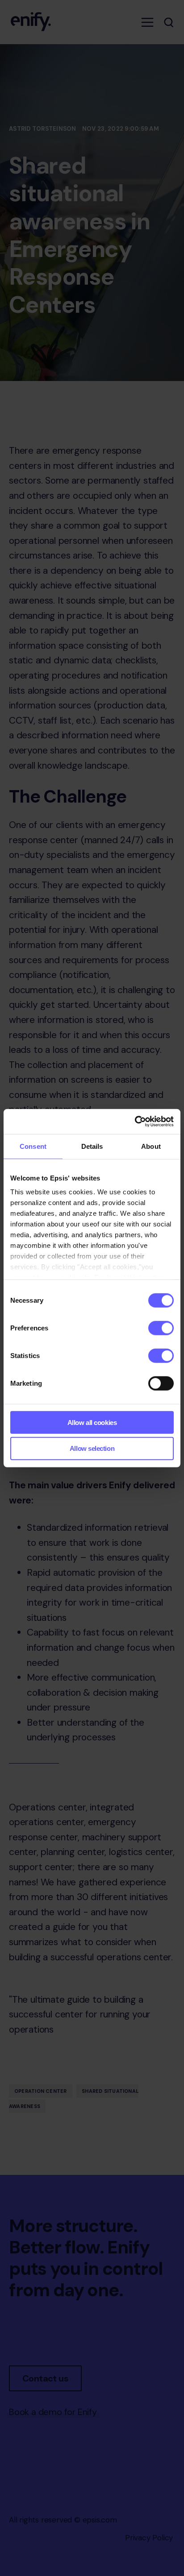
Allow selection (92, 1448)
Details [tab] (92, 1146)
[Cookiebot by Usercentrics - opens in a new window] (135, 1122)
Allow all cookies (92, 1422)
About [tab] (151, 1146)
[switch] (161, 1328)
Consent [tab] (33, 1146)
